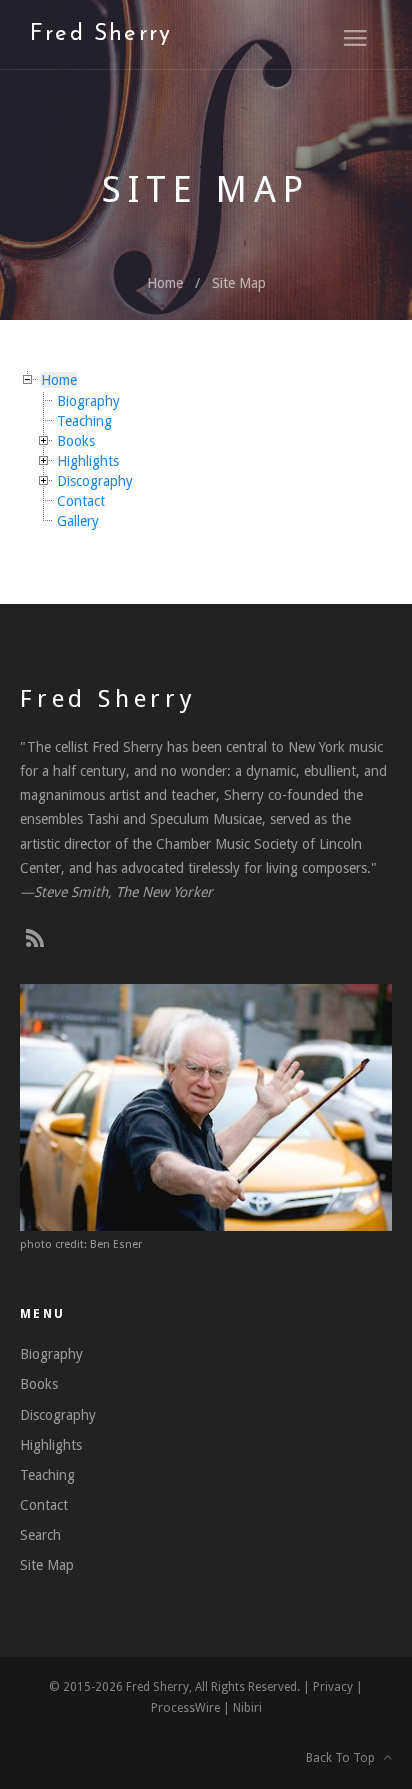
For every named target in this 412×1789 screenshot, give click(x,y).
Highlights (88, 461)
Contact (81, 501)
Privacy (333, 1687)
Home (165, 283)
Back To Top (345, 1758)
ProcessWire (185, 1708)
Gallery (78, 521)
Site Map (239, 283)
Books (76, 441)
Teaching (84, 421)
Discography (95, 481)
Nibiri (247, 1708)
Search (40, 1535)
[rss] (35, 939)
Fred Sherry (101, 34)
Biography (88, 401)
